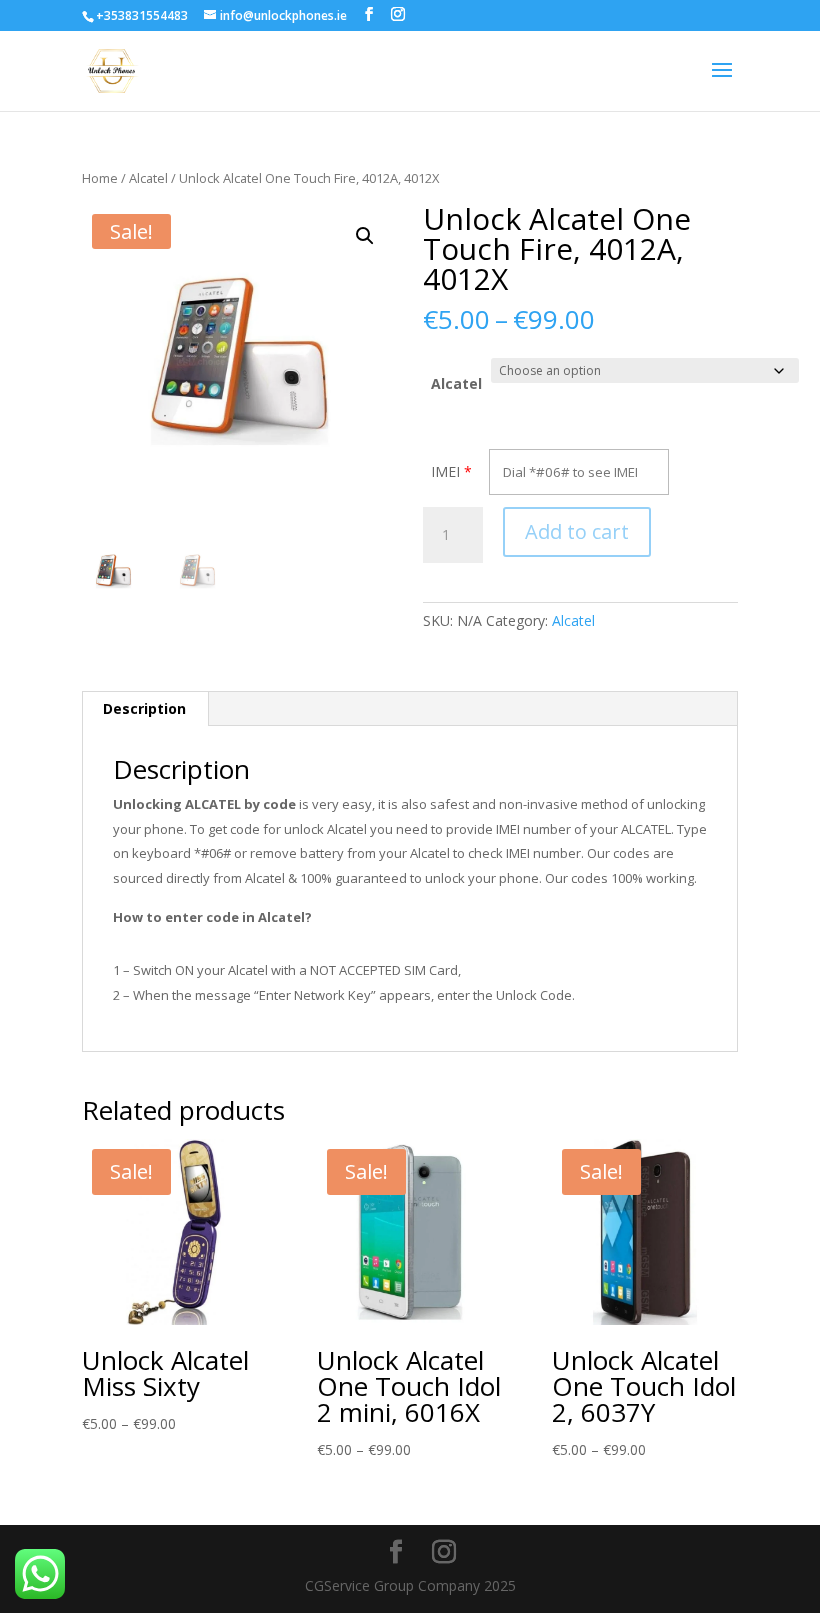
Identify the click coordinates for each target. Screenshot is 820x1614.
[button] (365, 236)
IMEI (445, 471)
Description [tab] (144, 708)
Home (100, 178)
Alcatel (148, 178)
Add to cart (577, 531)
